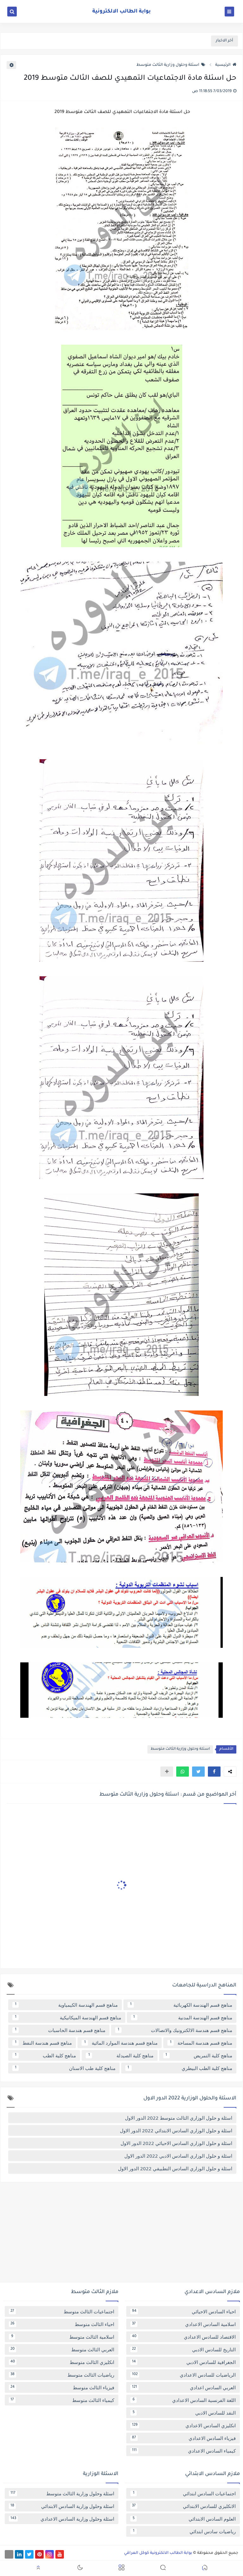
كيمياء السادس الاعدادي (184, 2451)
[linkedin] (19, 2554)
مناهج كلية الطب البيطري (180, 2068)
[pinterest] (39, 2554)
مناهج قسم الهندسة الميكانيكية (68, 2017)
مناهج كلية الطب (46, 2055)
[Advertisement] (121, 2235)
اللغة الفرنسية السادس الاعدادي (184, 2400)
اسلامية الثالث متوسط (63, 2337)
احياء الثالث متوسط (62, 2324)
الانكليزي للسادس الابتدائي (184, 2506)
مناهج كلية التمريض (199, 2055)
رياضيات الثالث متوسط (62, 2375)
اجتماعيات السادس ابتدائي (184, 2493)
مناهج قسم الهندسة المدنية (183, 2017)
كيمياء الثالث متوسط (62, 2400)
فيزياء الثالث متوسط (62, 2387)
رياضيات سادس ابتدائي (184, 2531)
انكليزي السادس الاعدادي (184, 2425)
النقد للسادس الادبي (184, 2413)
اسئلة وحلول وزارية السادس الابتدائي (62, 2506)
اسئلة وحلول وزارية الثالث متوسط (168, 65)
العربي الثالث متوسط (62, 2349)
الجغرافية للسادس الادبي (184, 2362)
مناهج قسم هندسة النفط (44, 2043)
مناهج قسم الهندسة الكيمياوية (66, 2005)
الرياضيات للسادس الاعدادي (184, 2375)
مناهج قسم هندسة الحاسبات (60, 2030)
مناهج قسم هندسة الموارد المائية (121, 2043)
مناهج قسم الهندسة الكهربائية (181, 2005)
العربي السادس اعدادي (184, 2387)
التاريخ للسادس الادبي (184, 2349)
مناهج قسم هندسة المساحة (201, 2043)
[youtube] (60, 2554)
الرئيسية (223, 65)
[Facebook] (9, 2554)
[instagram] (50, 2554)
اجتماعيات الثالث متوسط (62, 2311)
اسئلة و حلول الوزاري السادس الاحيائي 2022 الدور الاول (176, 2143)
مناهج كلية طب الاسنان (65, 2068)
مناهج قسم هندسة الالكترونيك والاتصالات (175, 2030)
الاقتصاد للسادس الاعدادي (184, 2337)
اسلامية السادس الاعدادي (184, 2324)
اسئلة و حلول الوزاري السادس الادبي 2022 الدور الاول (178, 2156)
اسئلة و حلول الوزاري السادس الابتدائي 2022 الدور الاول (176, 2130)
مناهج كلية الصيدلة (121, 2055)
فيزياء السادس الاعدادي (184, 2438)
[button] (214, 1772)
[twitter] (29, 2554)
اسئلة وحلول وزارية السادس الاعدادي (62, 2519)
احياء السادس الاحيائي (184, 2311)
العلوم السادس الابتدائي (184, 2519)
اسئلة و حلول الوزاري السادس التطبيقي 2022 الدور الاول (175, 2168)
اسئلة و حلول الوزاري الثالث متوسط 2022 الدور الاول (179, 2118)
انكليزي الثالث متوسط (62, 2362)
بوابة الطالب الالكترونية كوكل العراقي (158, 2553)
